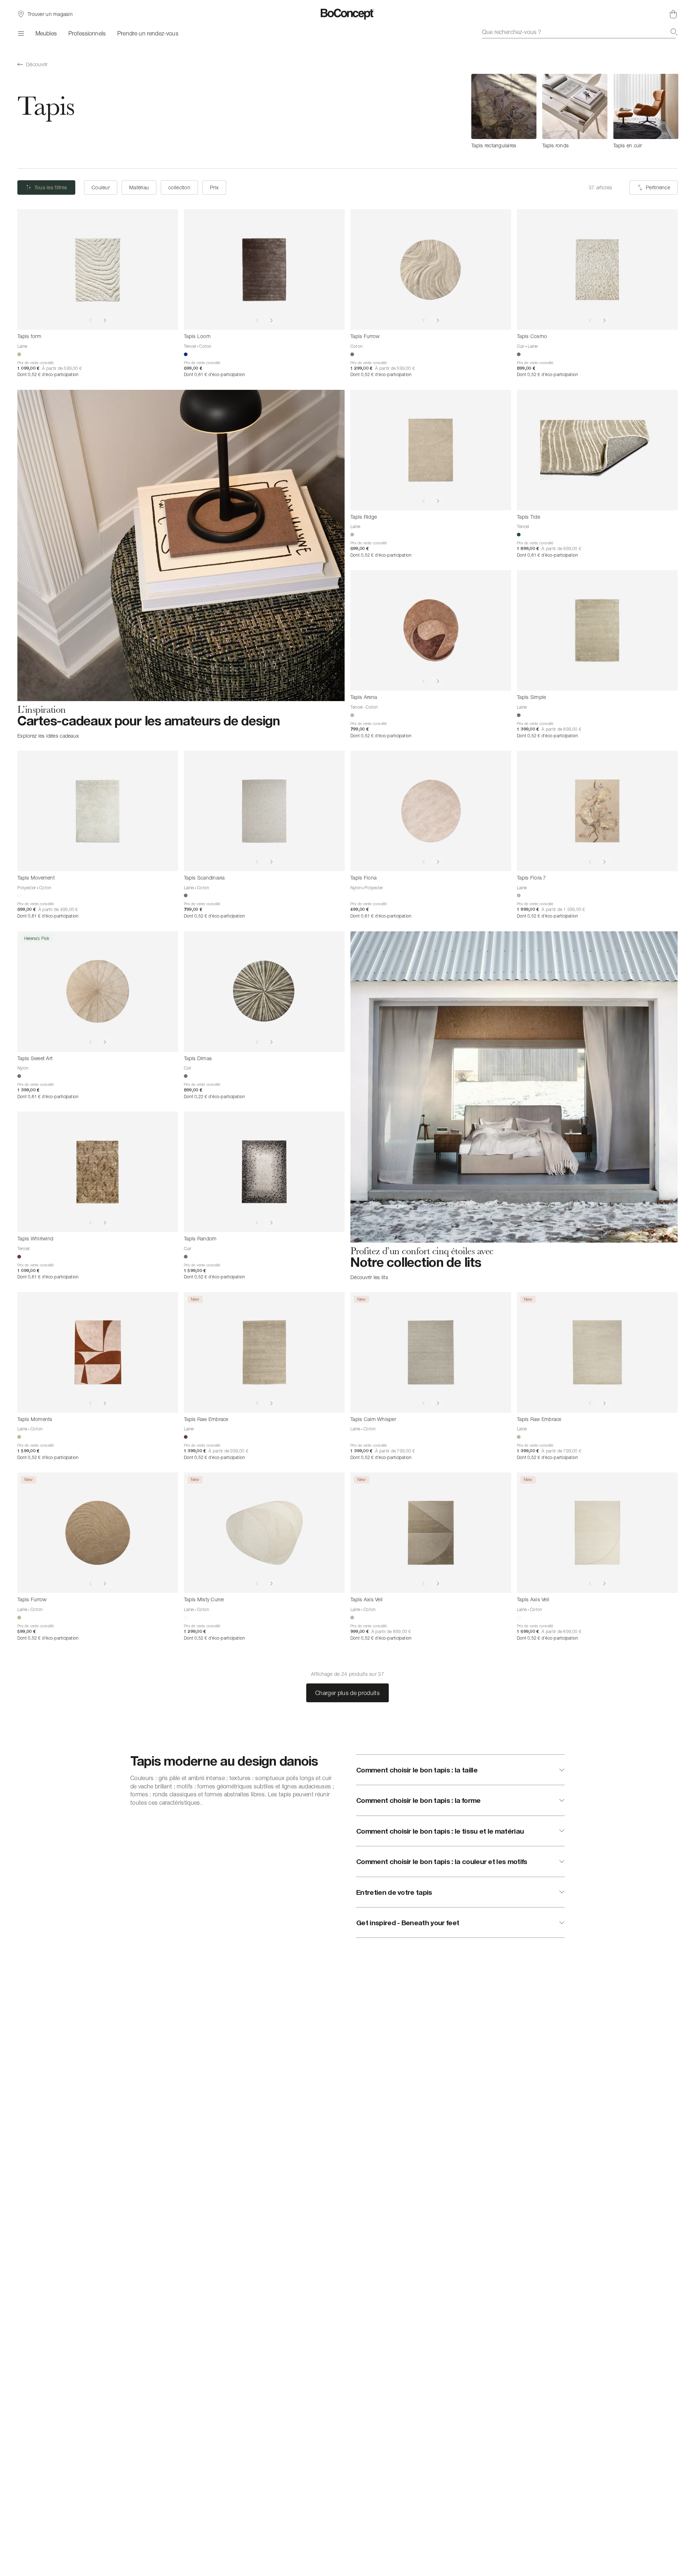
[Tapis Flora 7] (597, 811)
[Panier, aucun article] (673, 14)
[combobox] (580, 32)
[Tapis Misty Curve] (264, 1533)
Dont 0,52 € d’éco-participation (48, 374)
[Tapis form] (98, 269)
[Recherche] (674, 32)
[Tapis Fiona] (431, 811)
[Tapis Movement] (98, 811)
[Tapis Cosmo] (597, 269)
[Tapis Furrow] (431, 269)
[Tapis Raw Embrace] (264, 1352)
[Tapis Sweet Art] (98, 992)
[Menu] (21, 33)
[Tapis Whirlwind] (98, 1172)
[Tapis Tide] (597, 450)
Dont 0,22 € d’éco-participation (214, 1097)
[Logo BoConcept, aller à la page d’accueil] (348, 14)
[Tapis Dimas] (264, 992)
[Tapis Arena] (431, 630)
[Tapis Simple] (597, 630)
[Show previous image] (90, 320)
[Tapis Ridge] (431, 450)
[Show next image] (105, 320)
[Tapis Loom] (264, 269)
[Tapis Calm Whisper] (431, 1352)
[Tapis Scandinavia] (264, 811)
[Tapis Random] (264, 1172)
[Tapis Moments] (98, 1352)
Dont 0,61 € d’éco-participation (214, 374)
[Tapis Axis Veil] (431, 1533)
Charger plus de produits (347, 1693)
